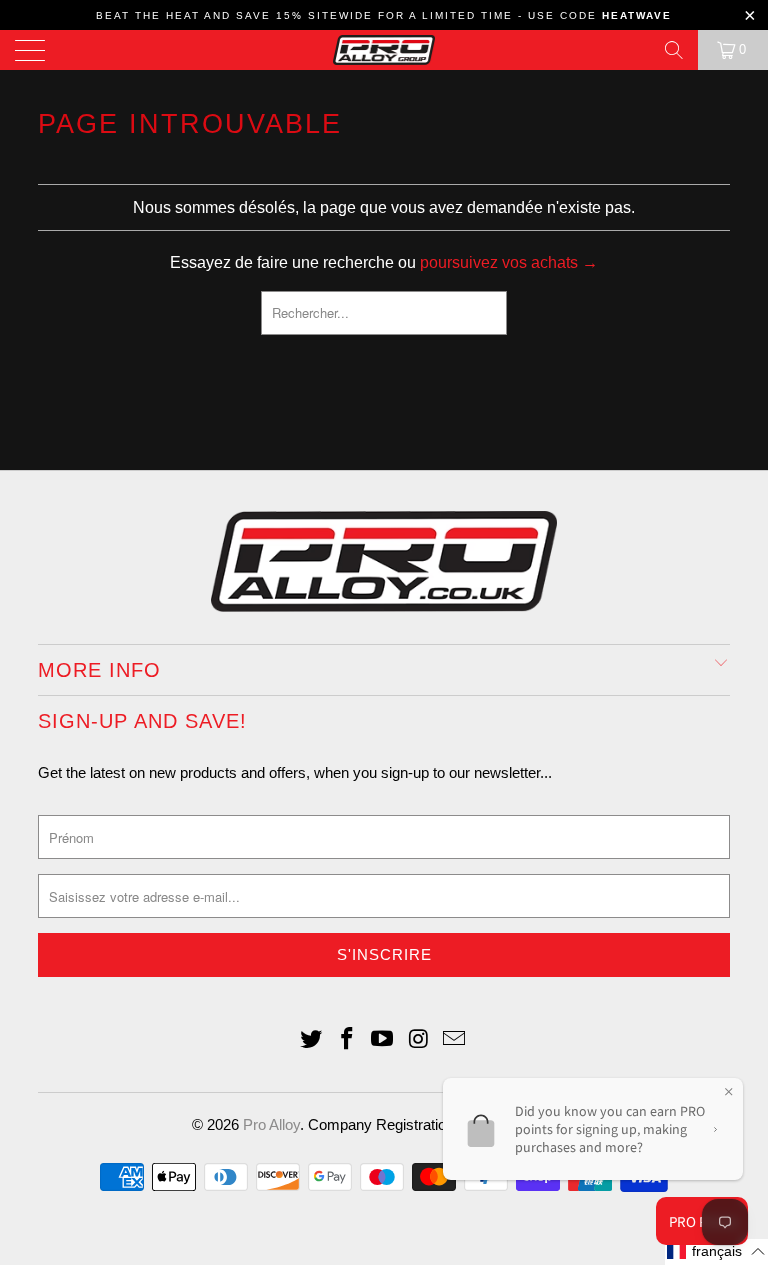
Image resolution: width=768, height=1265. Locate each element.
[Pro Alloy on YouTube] (383, 1040)
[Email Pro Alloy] (455, 1040)
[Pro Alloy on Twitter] (312, 1040)
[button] (716, 1252)
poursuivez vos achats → (509, 262)
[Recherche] (674, 50)
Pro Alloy (271, 1124)
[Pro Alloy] (384, 50)
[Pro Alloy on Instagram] (419, 1040)
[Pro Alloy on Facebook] (347, 1040)
